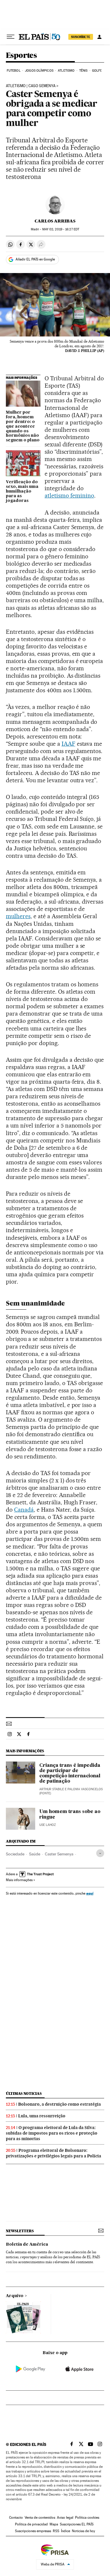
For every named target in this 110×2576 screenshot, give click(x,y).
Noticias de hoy (83, 2531)
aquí (90, 1893)
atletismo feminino (69, 495)
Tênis (83, 71)
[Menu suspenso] (11, 37)
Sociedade (15, 1854)
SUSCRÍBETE (81, 37)
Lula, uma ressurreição (42, 2116)
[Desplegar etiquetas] (100, 1853)
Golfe (97, 71)
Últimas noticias (24, 2094)
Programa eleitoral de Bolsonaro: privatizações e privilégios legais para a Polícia (54, 2153)
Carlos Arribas (55, 221)
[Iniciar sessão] (99, 37)
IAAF (68, 744)
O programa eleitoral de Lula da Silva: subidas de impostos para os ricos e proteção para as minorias (52, 2133)
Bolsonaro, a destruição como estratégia (60, 2104)
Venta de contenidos (40, 2518)
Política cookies (87, 2518)
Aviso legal (65, 2518)
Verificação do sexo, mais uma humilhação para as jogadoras (22, 491)
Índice (66, 2531)
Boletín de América (27, 2244)
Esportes (21, 56)
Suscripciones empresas (33, 2531)
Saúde (35, 1854)
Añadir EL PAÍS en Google (35, 259)
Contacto (16, 2518)
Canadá (24, 1510)
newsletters (20, 2231)
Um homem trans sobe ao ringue (70, 1814)
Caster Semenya (59, 1854)
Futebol (14, 71)
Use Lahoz (48, 1825)
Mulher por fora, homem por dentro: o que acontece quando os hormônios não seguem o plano (23, 427)
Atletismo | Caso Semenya (31, 86)
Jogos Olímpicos (39, 71)
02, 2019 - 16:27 (61, 229)
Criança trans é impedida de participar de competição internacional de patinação (70, 1774)
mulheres (18, 916)
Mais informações (19, 1880)
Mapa (54, 2524)
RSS (56, 2531)
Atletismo (66, 71)
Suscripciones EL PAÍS (77, 2524)
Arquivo (15, 2296)
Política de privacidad (31, 2524)
